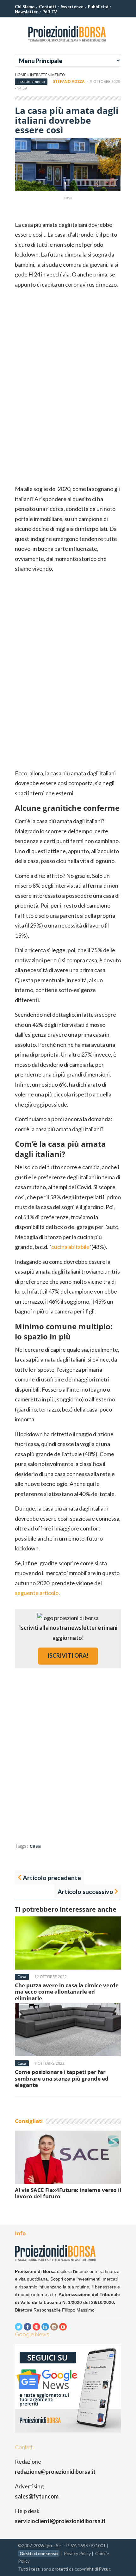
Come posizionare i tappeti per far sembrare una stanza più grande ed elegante (62, 2078)
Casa (22, 1977)
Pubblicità (98, 7)
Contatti (47, 7)
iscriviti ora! (68, 1655)
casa (35, 1846)
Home (21, 75)
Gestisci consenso (39, 2553)
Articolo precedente (52, 1878)
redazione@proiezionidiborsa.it (55, 2472)
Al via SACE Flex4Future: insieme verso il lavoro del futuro (68, 2193)
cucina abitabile (70, 1247)
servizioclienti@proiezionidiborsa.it (60, 2521)
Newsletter (26, 12)
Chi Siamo (25, 7)
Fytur (105, 2569)
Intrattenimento (47, 75)
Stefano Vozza (69, 81)
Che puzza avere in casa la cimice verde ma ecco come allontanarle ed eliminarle (67, 1992)
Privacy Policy (77, 2553)
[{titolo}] (68, 44)
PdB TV (50, 12)
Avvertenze (72, 7)
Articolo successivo (85, 1891)
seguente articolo (37, 1593)
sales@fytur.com (37, 2496)
